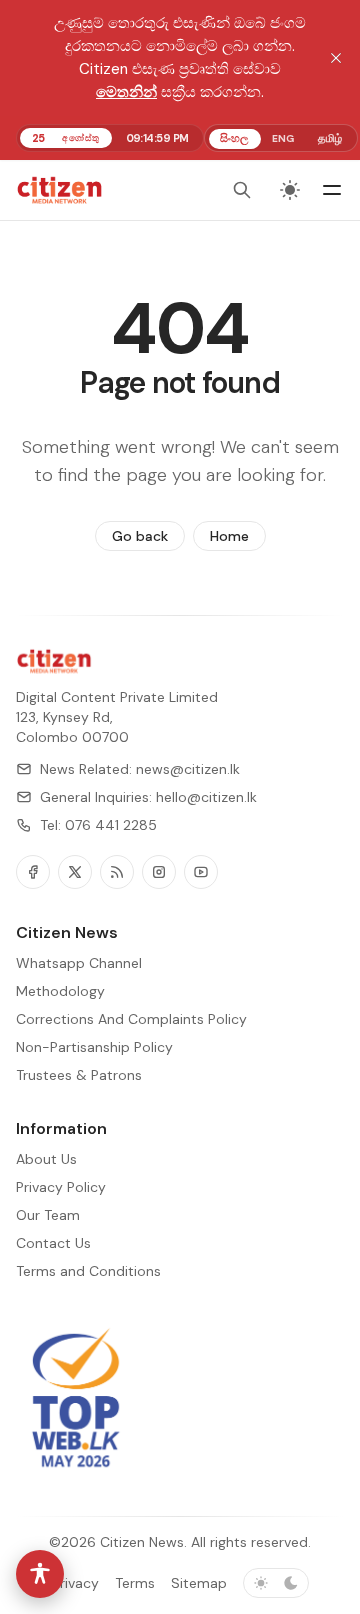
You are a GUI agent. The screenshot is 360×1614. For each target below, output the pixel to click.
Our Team (48, 1215)
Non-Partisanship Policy (94, 1047)
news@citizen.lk (188, 769)
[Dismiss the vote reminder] (302, 1536)
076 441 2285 (111, 825)
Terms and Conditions (88, 1271)
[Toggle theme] (290, 190)
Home (229, 536)
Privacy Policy (61, 1187)
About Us (46, 1159)
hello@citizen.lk (206, 797)
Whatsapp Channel (79, 963)
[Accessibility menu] (40, 1574)
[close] (336, 58)
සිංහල (234, 138)
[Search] (242, 190)
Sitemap (199, 1583)
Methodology (60, 991)
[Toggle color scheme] (276, 1583)
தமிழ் (330, 138)
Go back (140, 536)
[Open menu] (332, 190)
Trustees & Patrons (79, 1075)
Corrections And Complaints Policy (131, 1019)
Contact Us (53, 1243)
